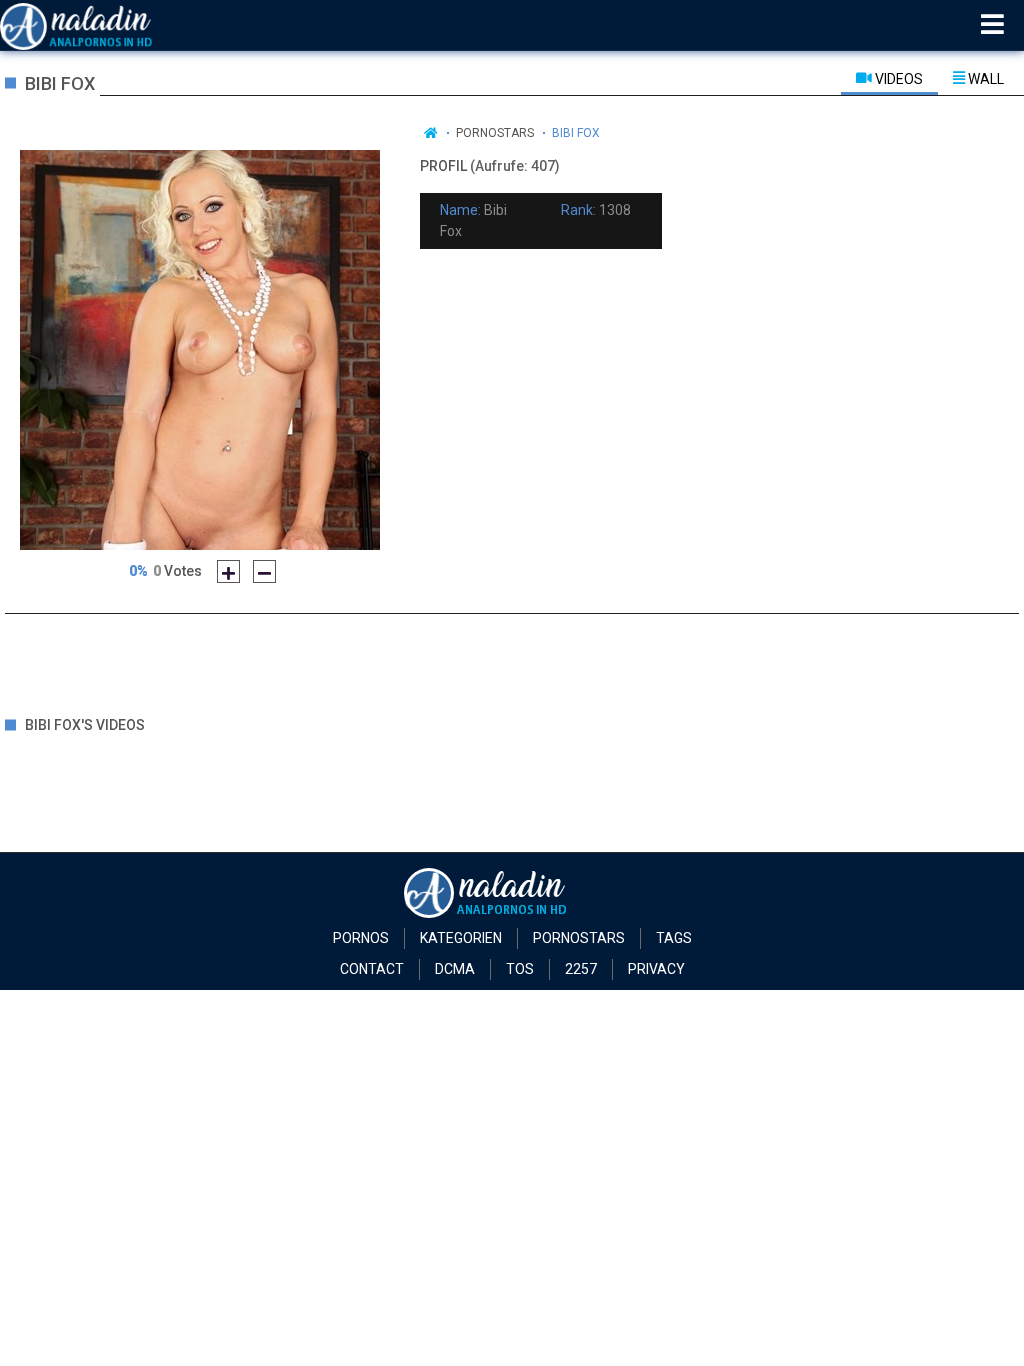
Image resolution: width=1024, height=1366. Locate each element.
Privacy (656, 969)
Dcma (455, 969)
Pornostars (495, 133)
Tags (674, 938)
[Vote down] (264, 571)
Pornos (361, 938)
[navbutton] (992, 25)
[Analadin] (101, 25)
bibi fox (576, 133)
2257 (581, 969)
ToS (520, 969)
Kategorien (461, 938)
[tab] (889, 78)
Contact (372, 969)
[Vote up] (228, 571)
